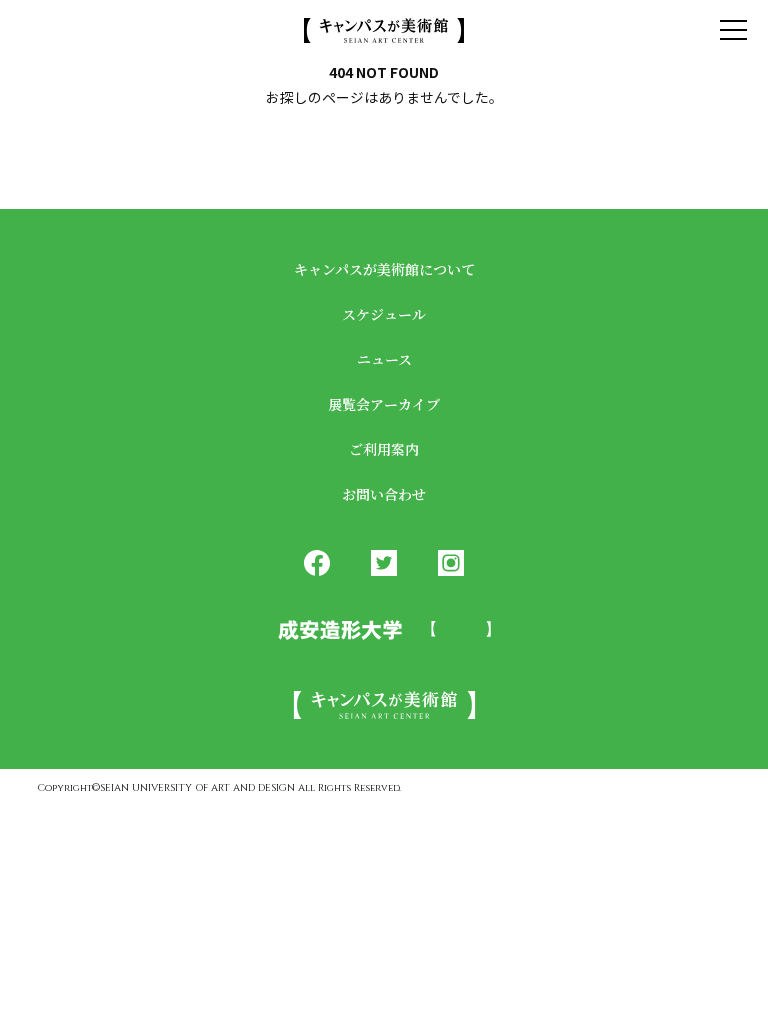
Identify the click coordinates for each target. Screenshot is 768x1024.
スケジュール (384, 314)
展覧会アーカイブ (384, 404)
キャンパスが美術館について (384, 269)
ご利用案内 (384, 449)
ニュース (384, 359)
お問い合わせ (384, 494)
